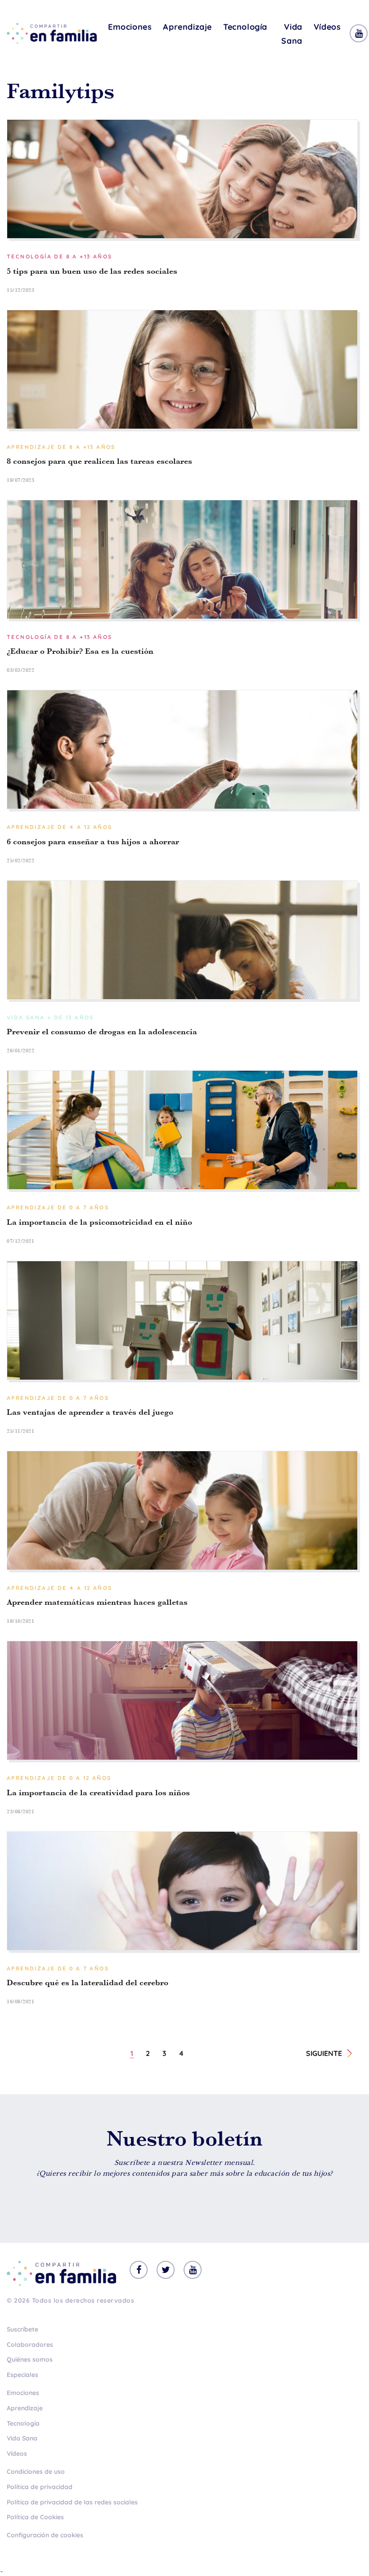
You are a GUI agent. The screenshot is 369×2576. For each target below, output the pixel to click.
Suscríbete (22, 2329)
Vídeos (327, 27)
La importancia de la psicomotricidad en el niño (99, 1222)
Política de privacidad (40, 2487)
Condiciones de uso (36, 2472)
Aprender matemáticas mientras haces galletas (97, 1602)
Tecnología (245, 27)
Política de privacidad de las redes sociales (72, 2502)
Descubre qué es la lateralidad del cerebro (88, 1983)
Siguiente (324, 2053)
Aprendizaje (187, 27)
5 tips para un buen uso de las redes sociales (92, 271)
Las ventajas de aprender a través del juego (90, 1412)
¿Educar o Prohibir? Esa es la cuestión (80, 651)
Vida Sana (292, 34)
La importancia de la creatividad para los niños (98, 1793)
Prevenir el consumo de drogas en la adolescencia (102, 1032)
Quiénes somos (30, 2359)
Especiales (22, 2375)
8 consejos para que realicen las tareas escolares (99, 461)
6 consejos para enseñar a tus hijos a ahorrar (93, 842)
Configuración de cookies (45, 2535)
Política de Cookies (35, 2517)
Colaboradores (30, 2345)
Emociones (130, 27)
